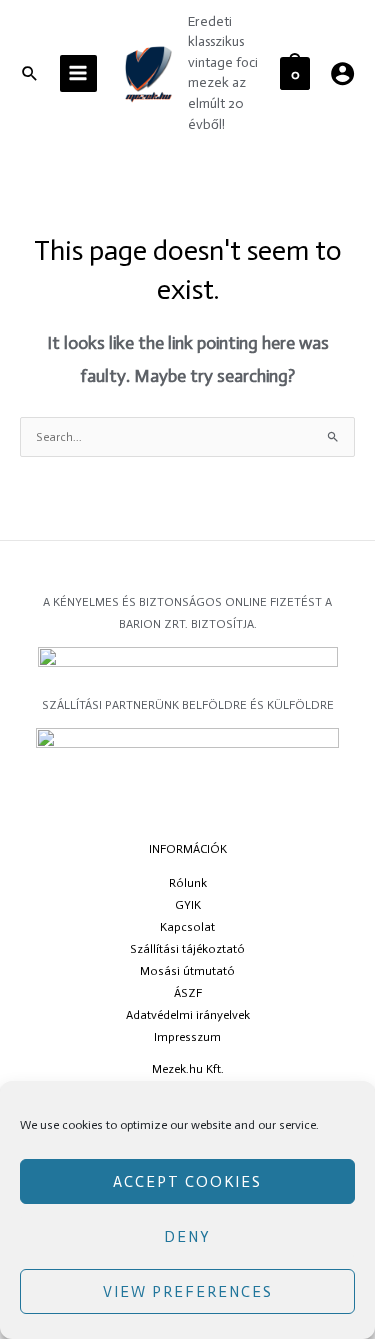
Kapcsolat (187, 927)
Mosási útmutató (187, 971)
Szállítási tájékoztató (187, 949)
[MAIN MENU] (78, 73)
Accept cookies (187, 1182)
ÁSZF (188, 993)
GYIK (188, 905)
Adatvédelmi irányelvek (188, 1015)
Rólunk (188, 883)
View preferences (188, 1292)
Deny (187, 1237)
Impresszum (187, 1037)
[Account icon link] (342, 73)
